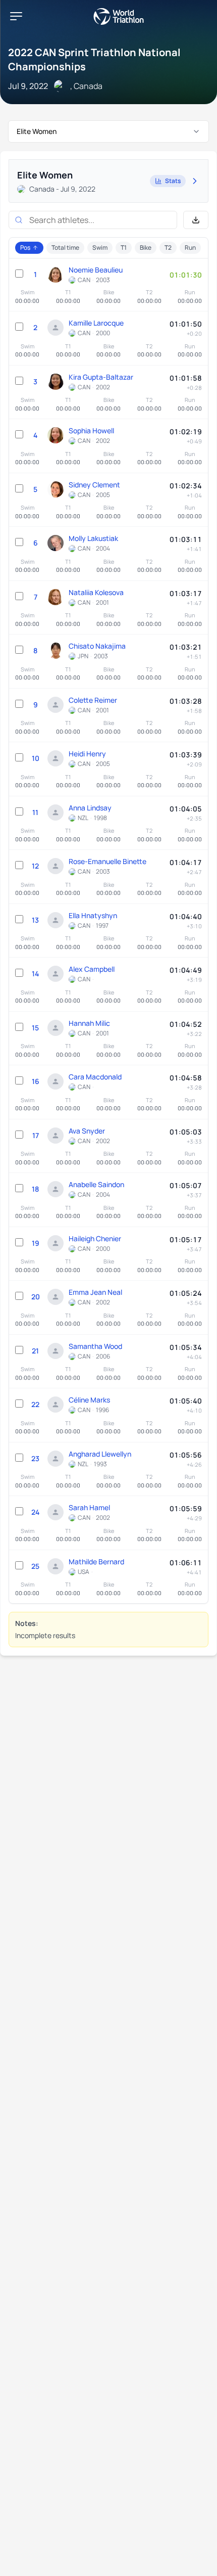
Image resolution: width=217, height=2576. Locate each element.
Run (190, 247)
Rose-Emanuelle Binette (107, 861)
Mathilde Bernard (96, 1562)
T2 (168, 247)
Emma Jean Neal (95, 1292)
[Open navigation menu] (16, 16)
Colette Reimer (93, 700)
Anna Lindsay (90, 808)
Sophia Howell (91, 431)
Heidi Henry (87, 754)
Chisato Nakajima (97, 646)
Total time (65, 247)
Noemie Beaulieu (96, 270)
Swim (100, 247)
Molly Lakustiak (93, 538)
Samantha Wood (95, 1346)
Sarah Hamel (89, 1507)
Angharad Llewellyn (100, 1454)
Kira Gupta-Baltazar (101, 377)
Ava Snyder (87, 1131)
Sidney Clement (94, 485)
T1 (124, 247)
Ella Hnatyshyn (93, 915)
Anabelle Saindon (96, 1184)
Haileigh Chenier (95, 1238)
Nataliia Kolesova (96, 592)
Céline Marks (89, 1400)
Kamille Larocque (96, 323)
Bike (146, 247)
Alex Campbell (92, 969)
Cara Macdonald (95, 1077)
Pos (25, 247)
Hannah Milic (89, 1023)
